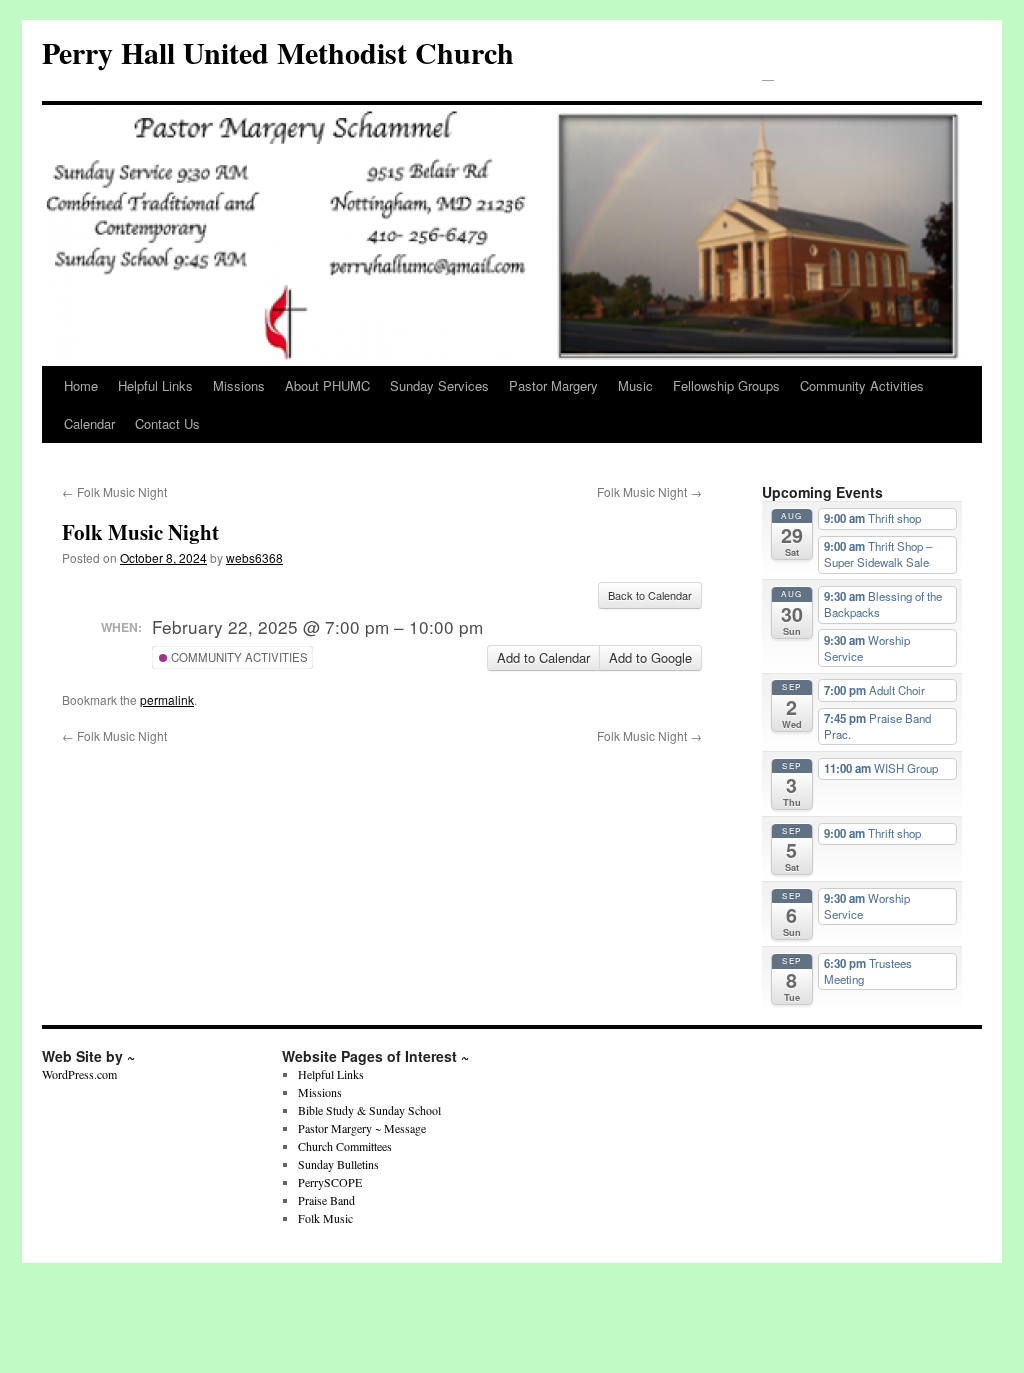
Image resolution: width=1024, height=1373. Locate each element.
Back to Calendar (650, 595)
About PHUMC (327, 385)
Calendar (89, 423)
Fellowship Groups (726, 385)
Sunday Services (439, 385)
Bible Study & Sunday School (369, 1110)
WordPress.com (79, 1074)
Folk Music (325, 1218)
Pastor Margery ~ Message (362, 1128)
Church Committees (345, 1146)
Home (81, 385)
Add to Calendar (543, 657)
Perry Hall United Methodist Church (278, 52)
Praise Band (326, 1200)
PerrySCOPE (330, 1182)
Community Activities (862, 385)
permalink (167, 699)
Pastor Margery (553, 385)
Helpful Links (155, 385)
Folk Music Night (114, 491)
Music (635, 385)
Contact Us (167, 423)
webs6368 (254, 557)
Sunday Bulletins (338, 1164)
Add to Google (650, 657)
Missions (239, 385)
